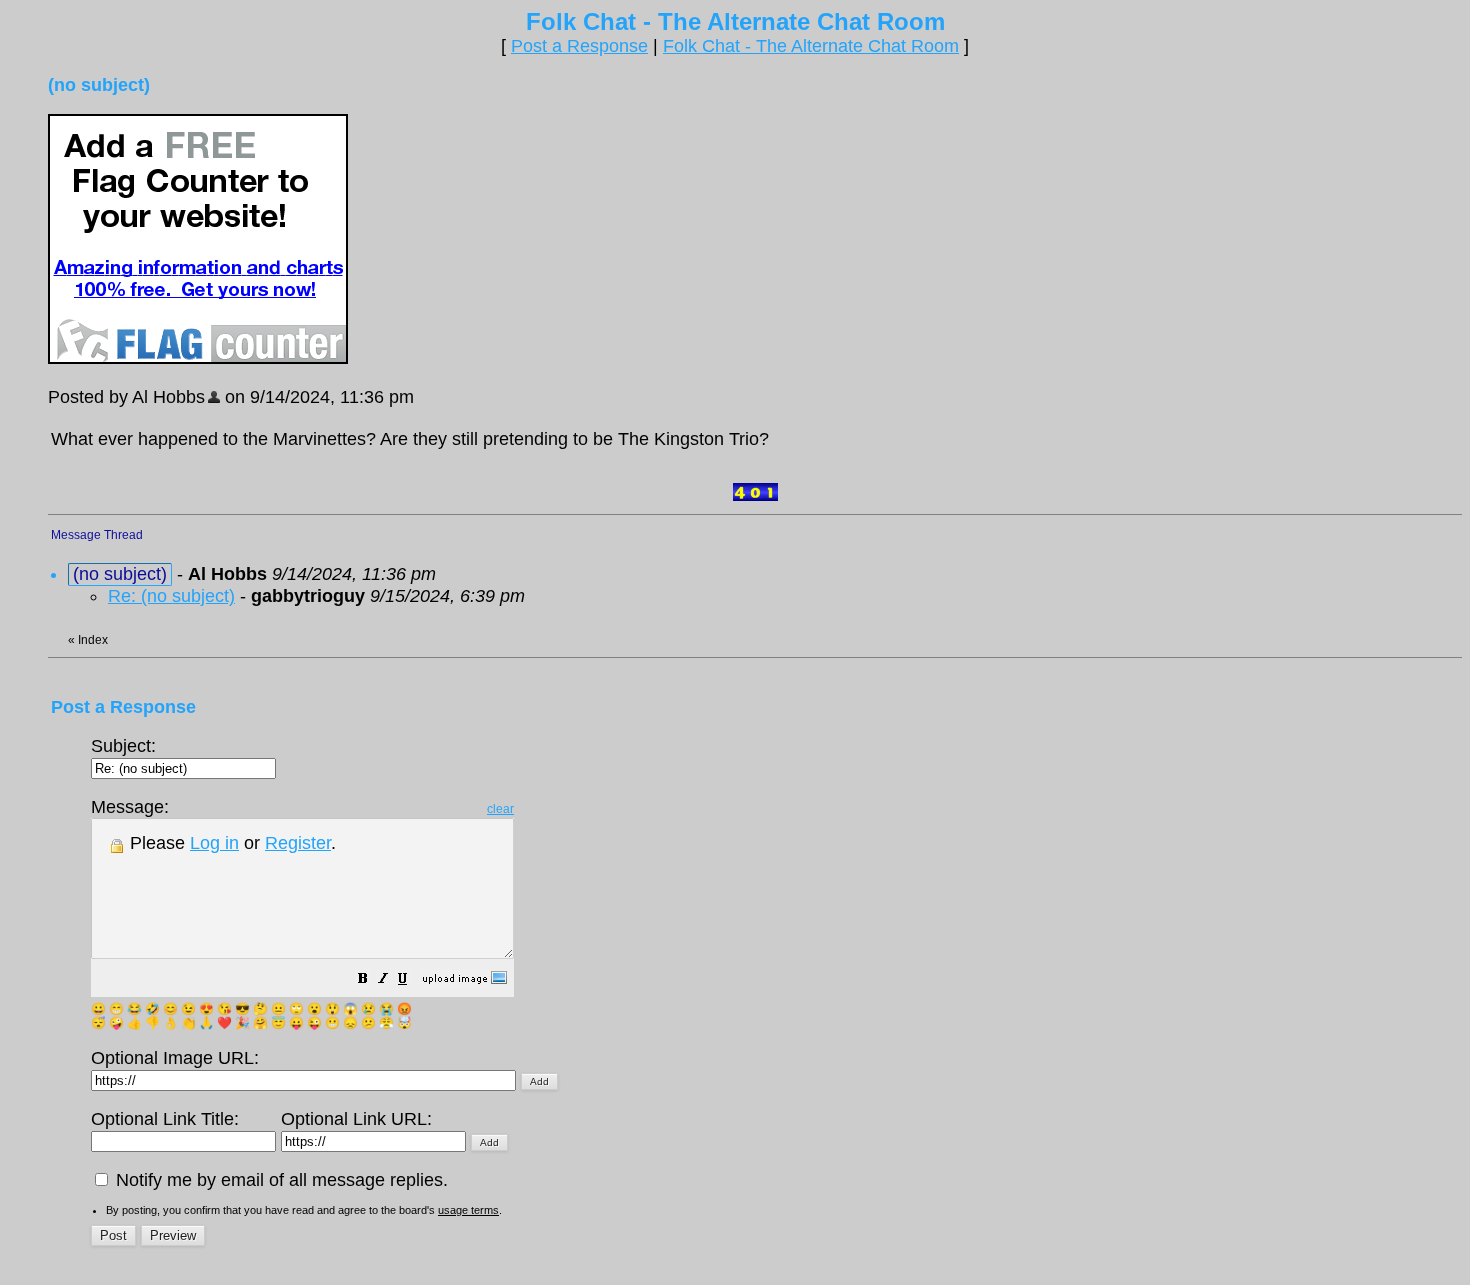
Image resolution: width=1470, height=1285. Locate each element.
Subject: (123, 746)
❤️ (224, 1023)
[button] (363, 980)
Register (298, 843)
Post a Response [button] (579, 46)
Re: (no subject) (171, 596)
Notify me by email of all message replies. (279, 1180)
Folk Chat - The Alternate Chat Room (811, 46)
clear (500, 809)
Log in (214, 843)
